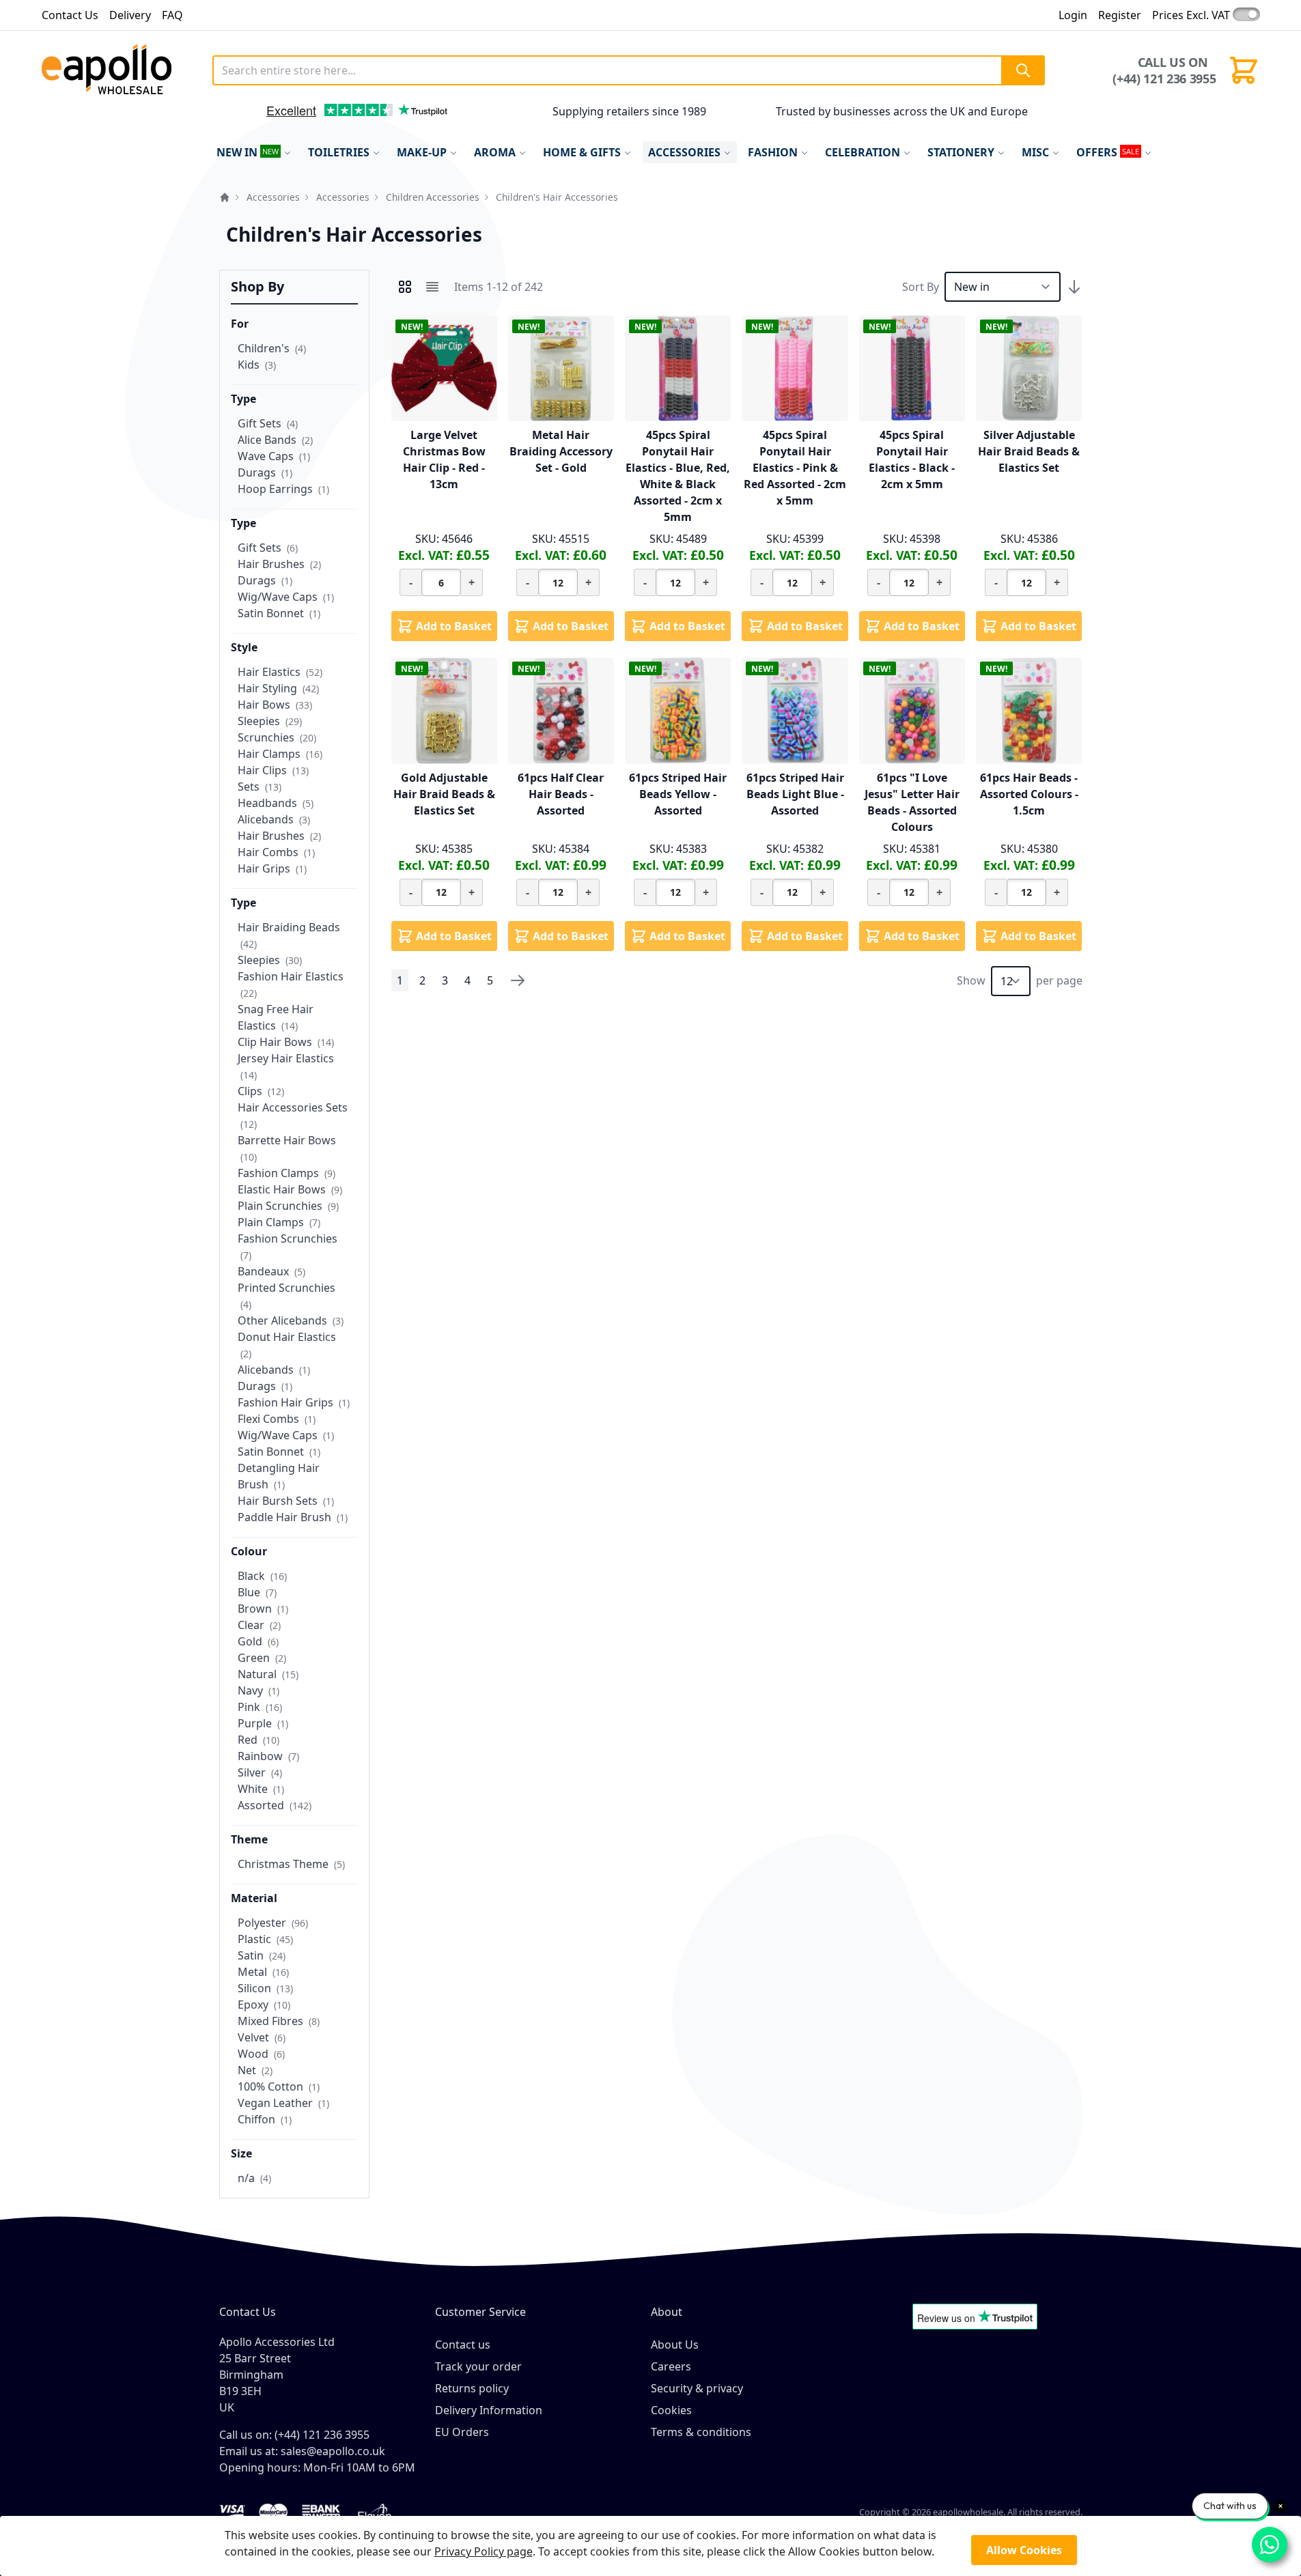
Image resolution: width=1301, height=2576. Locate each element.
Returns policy (472, 2388)
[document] (651, 2546)
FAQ (172, 15)
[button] (237, 115)
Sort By (921, 287)
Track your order (478, 2366)
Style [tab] (244, 647)
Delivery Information (489, 2410)
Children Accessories (433, 197)
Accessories (273, 197)
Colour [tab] (249, 1551)
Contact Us (70, 15)
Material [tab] (254, 1898)
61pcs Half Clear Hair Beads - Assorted (561, 794)
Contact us (463, 2345)
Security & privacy (697, 2388)
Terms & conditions (701, 2432)
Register (1120, 15)
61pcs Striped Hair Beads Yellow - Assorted (678, 794)
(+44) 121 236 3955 (1164, 79)
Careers (671, 2366)
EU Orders (462, 2432)
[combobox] (629, 70)
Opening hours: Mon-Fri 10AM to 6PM (317, 2467)
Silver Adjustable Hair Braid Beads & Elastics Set (1029, 451)
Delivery (130, 15)
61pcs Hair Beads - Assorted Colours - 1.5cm (1029, 794)
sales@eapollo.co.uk (333, 2451)
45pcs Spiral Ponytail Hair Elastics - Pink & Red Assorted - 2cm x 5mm (795, 468)
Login (1073, 15)
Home (225, 197)
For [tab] (240, 324)
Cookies (671, 2410)
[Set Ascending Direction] (1074, 287)
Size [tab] (241, 2153)
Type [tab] (243, 399)
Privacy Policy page (484, 2551)
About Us (675, 2345)
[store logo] (122, 70)
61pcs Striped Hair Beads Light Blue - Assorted (795, 794)
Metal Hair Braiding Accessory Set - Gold (561, 451)
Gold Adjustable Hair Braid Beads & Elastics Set (444, 794)
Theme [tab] (249, 1839)
